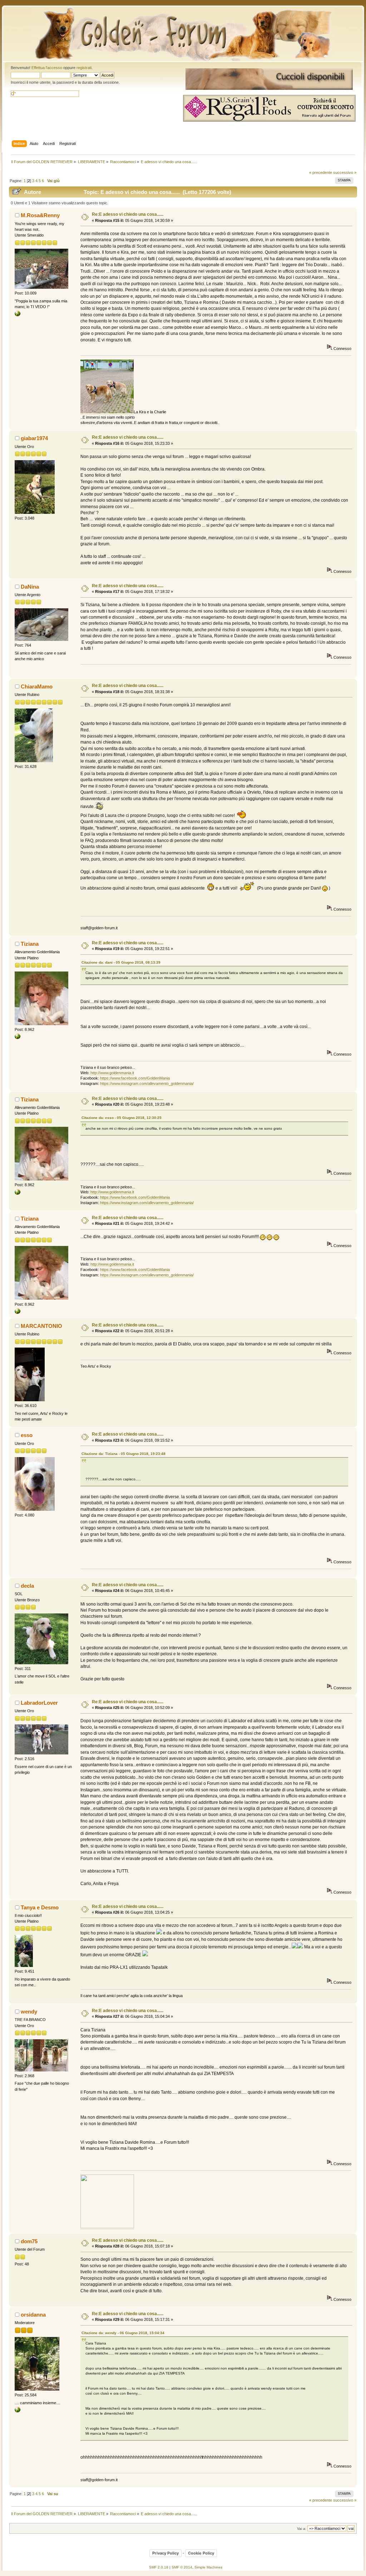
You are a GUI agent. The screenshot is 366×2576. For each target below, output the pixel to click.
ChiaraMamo (37, 686)
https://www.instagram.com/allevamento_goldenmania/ (147, 1084)
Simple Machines (208, 2567)
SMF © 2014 (182, 2567)
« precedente (321, 172)
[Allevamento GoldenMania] (18, 1038)
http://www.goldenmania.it (112, 1073)
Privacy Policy (165, 2553)
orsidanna (33, 2315)
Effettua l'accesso (47, 68)
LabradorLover (39, 1703)
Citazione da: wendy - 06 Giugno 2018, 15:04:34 (123, 2333)
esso (27, 1435)
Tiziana (30, 944)
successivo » (345, 172)
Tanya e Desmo (40, 1907)
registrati (84, 68)
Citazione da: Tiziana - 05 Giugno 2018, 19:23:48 (123, 1454)
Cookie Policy (201, 2553)
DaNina (30, 587)
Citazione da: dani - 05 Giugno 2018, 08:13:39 (121, 962)
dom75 (29, 2241)
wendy (29, 2012)
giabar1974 (34, 438)
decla (27, 1586)
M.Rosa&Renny (40, 215)
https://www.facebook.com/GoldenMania (135, 1078)
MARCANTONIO (41, 1326)
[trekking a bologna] (18, 2411)
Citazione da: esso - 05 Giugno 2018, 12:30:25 (122, 1118)
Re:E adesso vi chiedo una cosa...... (128, 214)
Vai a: (302, 2529)
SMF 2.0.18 (159, 2567)
